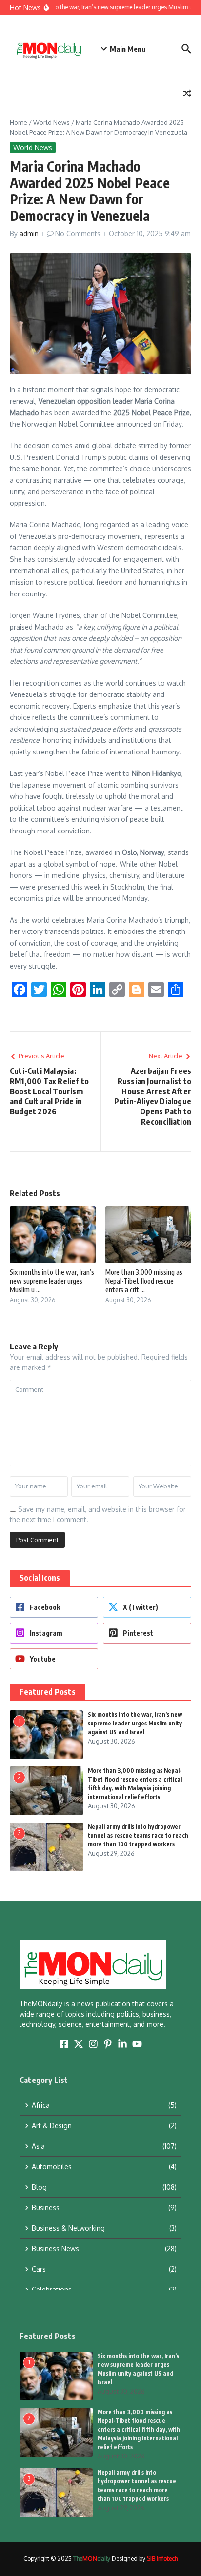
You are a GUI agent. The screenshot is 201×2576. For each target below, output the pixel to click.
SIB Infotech (162, 2559)
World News (51, 122)
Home (19, 122)
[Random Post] (187, 93)
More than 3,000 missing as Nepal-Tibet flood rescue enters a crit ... (144, 1281)
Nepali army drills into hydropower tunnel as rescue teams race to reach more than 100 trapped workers (138, 1835)
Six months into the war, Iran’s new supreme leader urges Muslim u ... (52, 1281)
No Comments (78, 233)
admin (29, 233)
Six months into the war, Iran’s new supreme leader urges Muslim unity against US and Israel (135, 1723)
